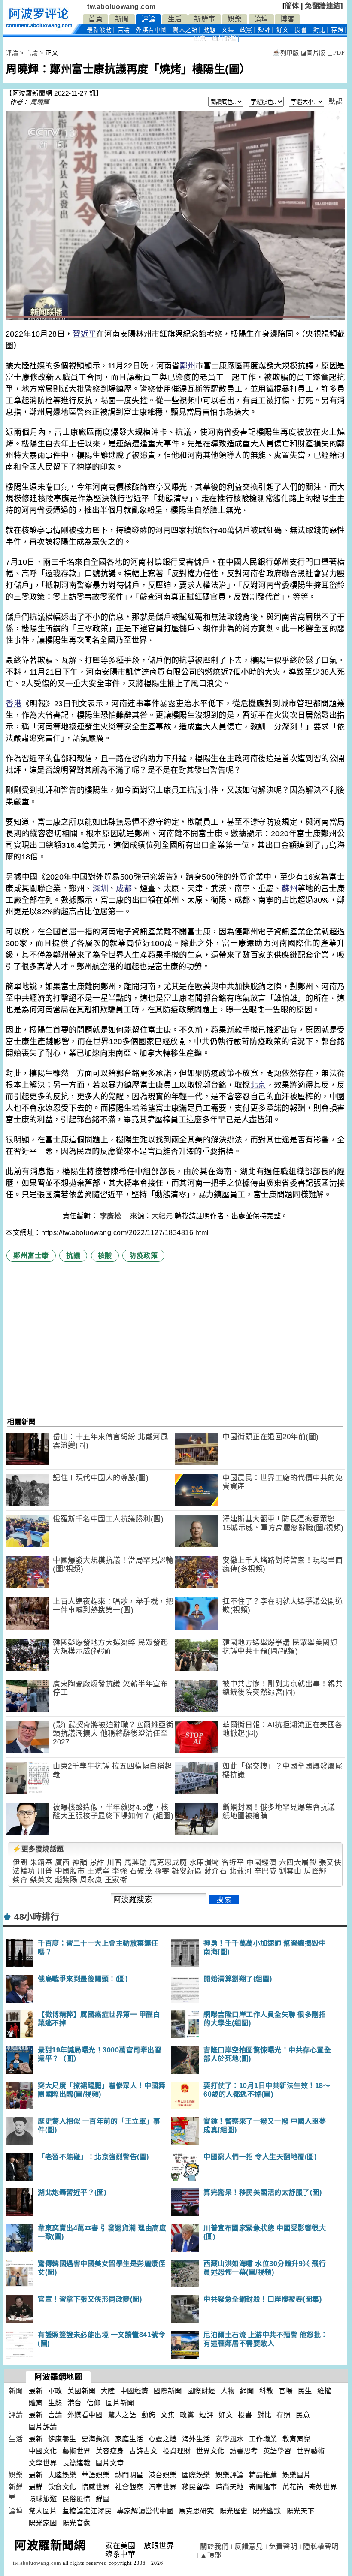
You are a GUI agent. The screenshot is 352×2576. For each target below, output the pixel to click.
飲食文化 (62, 2487)
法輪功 (24, 1871)
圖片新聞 (120, 2403)
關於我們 (214, 2547)
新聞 (122, 19)
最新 (99, 30)
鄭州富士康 (31, 1255)
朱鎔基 (41, 1863)
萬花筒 (293, 2487)
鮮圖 (103, 2499)
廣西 (62, 1863)
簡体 (292, 6)
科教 (266, 2391)
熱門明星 (129, 2475)
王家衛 (116, 1880)
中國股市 (70, 1871)
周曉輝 (40, 102)
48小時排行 (37, 1917)
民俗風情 (76, 2499)
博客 (287, 19)
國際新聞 (168, 2391)
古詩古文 (143, 2451)
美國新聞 (82, 2391)
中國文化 (43, 2451)
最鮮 (36, 2487)
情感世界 (96, 2487)
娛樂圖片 (297, 2475)
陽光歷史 (234, 2511)
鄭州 (188, 366)
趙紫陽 (66, 1880)
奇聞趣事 (263, 2487)
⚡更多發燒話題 (38, 1849)
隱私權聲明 (321, 2547)
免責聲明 (283, 2547)
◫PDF (336, 53)
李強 (120, 1871)
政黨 (246, 30)
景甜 (97, 1863)
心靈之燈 (163, 2439)
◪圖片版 (313, 53)
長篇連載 (76, 2463)
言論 (124, 30)
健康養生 (62, 2439)
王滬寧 (99, 1871)
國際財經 (201, 2391)
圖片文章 (110, 2463)
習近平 (84, 334)
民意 (200, 38)
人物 (228, 2391)
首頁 (96, 19)
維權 (324, 2391)
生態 (55, 2403)
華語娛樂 (96, 2475)
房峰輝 (315, 1871)
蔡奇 (20, 1880)
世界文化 (210, 2451)
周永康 (91, 1880)
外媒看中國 (151, 30)
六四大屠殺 (298, 1863)
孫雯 (162, 1871)
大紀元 (162, 1216)
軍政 (55, 2391)
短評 (264, 30)
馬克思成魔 (168, 1863)
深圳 (100, 889)
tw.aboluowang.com (121, 7)
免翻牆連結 (323, 6)
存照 (337, 30)
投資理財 (177, 2451)
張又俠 (330, 1863)
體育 (36, 2403)
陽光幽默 (267, 2511)
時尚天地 (230, 2487)
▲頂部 (211, 2555)
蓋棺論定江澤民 (87, 2511)
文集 (228, 30)
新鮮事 (205, 19)
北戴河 (241, 1871)
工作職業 (263, 2439)
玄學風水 (230, 2439)
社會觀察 (129, 2487)
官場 (286, 2391)
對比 (319, 30)
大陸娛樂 (62, 2475)
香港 (14, 704)
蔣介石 (216, 1871)
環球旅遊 (43, 2499)
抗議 (73, 1255)
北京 (258, 1085)
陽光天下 (300, 2511)
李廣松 (112, 1216)
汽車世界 (163, 2487)
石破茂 (141, 1871)
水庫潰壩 (204, 1863)
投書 (301, 30)
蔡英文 (41, 1880)
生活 (175, 19)
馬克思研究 (196, 2511)
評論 (148, 19)
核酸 (105, 1255)
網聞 (247, 2391)
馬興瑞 (136, 1863)
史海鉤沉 (96, 2439)
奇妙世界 (323, 2487)
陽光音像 (76, 2523)
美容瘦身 (110, 2451)
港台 (74, 2403)
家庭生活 (129, 2439)
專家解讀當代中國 (145, 2511)
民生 (305, 2391)
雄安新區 (187, 1871)
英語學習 (277, 2451)
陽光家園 (43, 2523)
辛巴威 (266, 1871)
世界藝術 (311, 2451)
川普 (114, 1863)
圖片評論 (43, 2427)
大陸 (108, 2391)
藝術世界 (76, 2451)
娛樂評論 (230, 2475)
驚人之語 (185, 30)
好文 (283, 30)
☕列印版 (286, 53)
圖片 (224, 38)
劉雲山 (290, 1871)
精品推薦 (263, 2475)
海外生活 (196, 2439)
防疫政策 (143, 1255)
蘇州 (290, 889)
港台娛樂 (163, 2475)
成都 (124, 889)
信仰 (94, 2403)
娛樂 (235, 19)
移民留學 (196, 2487)
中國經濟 (261, 1863)
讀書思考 (244, 2451)
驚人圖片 (43, 2511)
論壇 (261, 19)
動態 (210, 30)
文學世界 (43, 2463)
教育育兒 (297, 2439)
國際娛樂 (196, 2475)
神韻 (80, 1863)
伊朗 (20, 1863)
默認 (335, 101)
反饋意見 (249, 2547)
